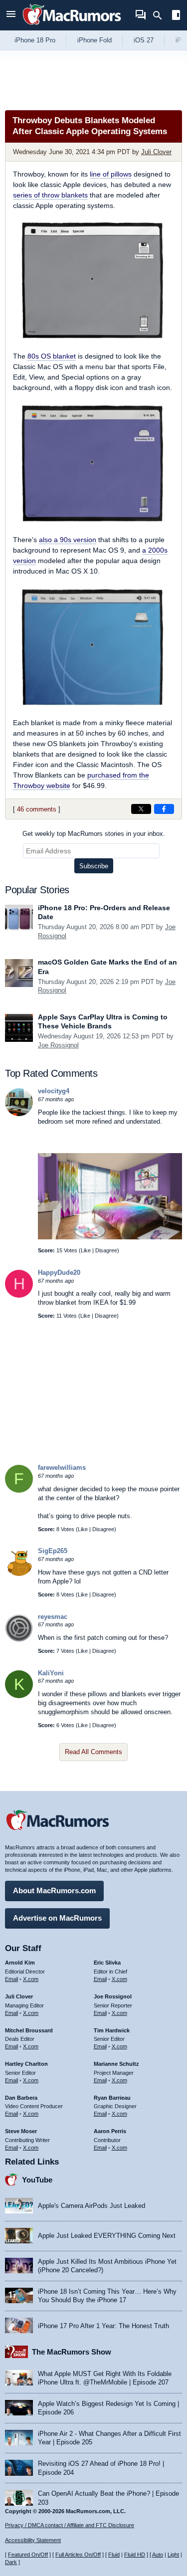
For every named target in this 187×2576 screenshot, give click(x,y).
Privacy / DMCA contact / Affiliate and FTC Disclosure (70, 2525)
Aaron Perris (110, 2131)
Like (86, 1250)
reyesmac (53, 1617)
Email (11, 1979)
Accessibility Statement (33, 2540)
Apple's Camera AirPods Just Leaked (92, 2206)
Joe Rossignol (58, 1045)
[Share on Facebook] (164, 809)
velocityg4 (54, 1091)
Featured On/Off (28, 2555)
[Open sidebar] (176, 16)
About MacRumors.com (54, 1890)
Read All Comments (93, 1752)
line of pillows (111, 174)
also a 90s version (68, 540)
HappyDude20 (59, 1273)
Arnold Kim (20, 1963)
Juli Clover (156, 152)
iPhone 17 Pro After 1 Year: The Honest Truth (103, 2326)
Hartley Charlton (26, 2064)
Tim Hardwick (112, 2030)
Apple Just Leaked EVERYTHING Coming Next (107, 2236)
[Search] (161, 15)
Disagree (106, 1250)
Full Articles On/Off (78, 2555)
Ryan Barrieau (112, 2098)
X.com (31, 1979)
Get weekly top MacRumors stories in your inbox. (94, 834)
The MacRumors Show (72, 2352)
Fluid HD (135, 2555)
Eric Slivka (107, 1963)
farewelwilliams (62, 1468)
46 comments (37, 809)
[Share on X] (141, 809)
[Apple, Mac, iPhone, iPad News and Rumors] (72, 26)
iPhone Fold (94, 40)
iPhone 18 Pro (35, 40)
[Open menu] (11, 15)
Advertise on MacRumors (57, 1918)
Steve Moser (21, 2131)
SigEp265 (53, 1551)
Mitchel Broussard (29, 2030)
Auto (158, 2555)
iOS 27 (144, 40)
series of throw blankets (50, 195)
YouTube (37, 2180)
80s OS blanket (52, 356)
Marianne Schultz (116, 2064)
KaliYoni (51, 1673)
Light (173, 2555)
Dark (11, 2562)
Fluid (114, 2555)
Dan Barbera (21, 2098)
